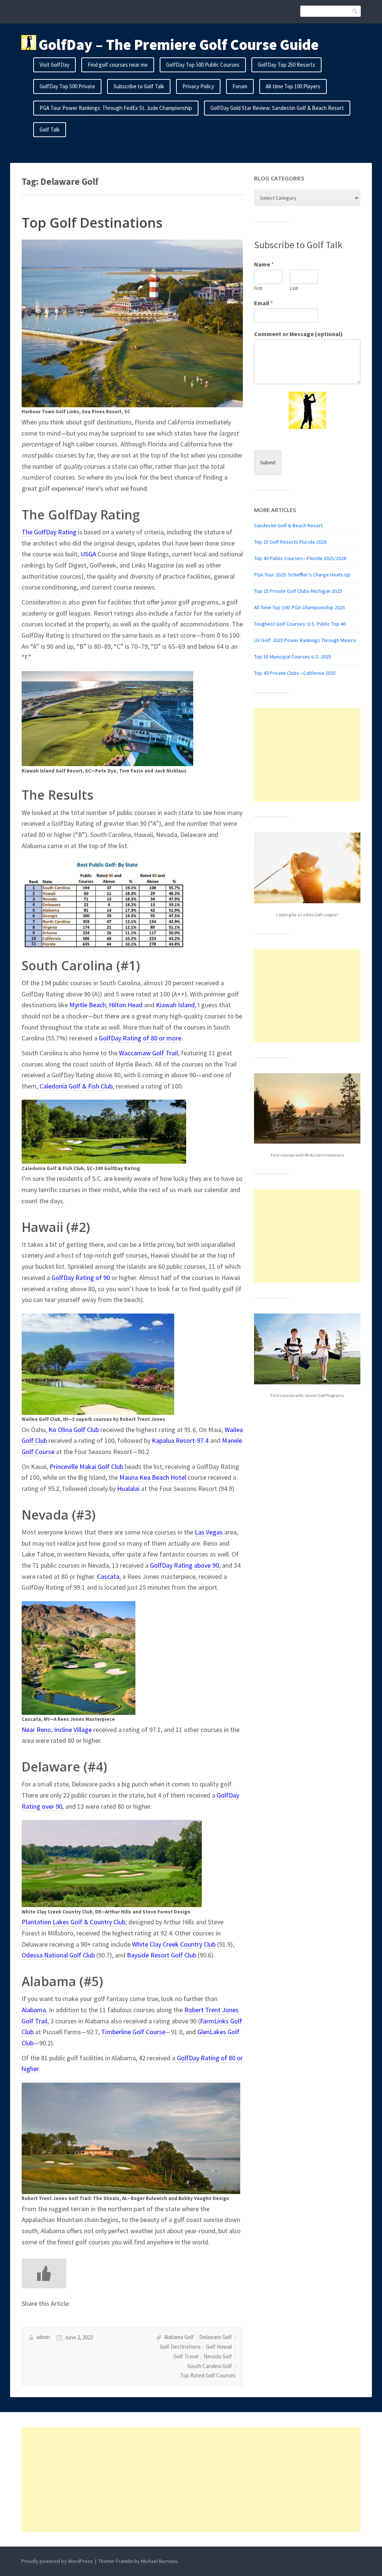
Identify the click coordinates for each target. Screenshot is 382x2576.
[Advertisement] (307, 755)
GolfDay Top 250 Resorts (286, 65)
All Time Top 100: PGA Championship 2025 (300, 607)
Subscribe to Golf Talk (139, 86)
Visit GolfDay (54, 65)
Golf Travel (186, 2356)
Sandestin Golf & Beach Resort (288, 525)
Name (264, 264)
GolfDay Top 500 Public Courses (203, 65)
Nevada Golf (218, 2356)
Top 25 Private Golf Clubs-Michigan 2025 (298, 591)
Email (264, 303)
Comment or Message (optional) (298, 334)
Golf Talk (50, 129)
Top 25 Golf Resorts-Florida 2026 (290, 542)
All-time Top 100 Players (293, 86)
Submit (268, 462)
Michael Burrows (159, 2561)
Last (294, 288)
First (258, 288)
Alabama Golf (179, 2337)
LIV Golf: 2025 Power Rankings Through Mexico (305, 640)
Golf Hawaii (219, 2347)
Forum (240, 86)
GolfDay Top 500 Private (67, 86)
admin (43, 2337)
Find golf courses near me (118, 65)
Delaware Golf (216, 2337)
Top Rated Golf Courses (208, 2375)
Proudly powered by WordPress (57, 2561)
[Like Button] (44, 2273)
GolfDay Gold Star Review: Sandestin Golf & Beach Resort (277, 108)
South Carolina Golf (210, 2366)
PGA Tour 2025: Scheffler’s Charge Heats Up (302, 575)
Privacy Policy (198, 86)
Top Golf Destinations (92, 223)
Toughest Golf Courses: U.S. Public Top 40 (300, 624)
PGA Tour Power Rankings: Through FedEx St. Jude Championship (116, 108)
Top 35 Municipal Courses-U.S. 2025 (293, 657)
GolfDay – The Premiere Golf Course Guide (179, 45)
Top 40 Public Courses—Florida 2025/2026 (300, 558)
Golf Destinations (180, 2347)
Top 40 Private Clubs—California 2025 (295, 673)
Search (355, 11)
